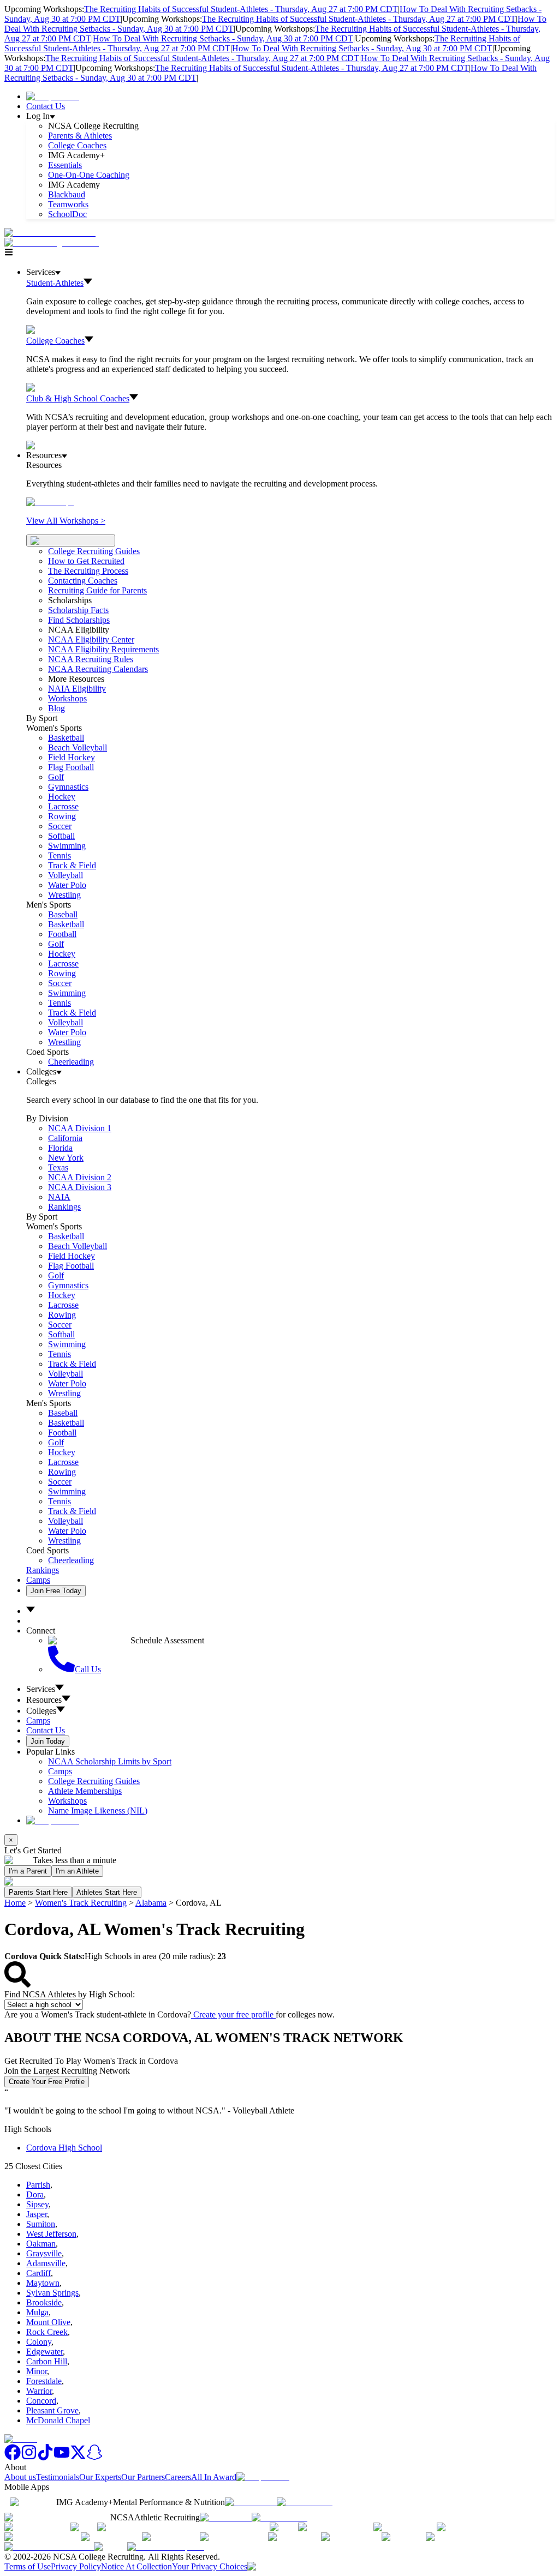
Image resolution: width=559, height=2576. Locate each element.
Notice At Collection (136, 2566)
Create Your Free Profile (47, 2082)
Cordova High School (64, 2148)
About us (20, 2477)
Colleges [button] (41, 1711)
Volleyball (66, 875)
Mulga (37, 2312)
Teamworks (68, 204)
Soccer (60, 826)
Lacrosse (63, 806)
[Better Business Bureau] (49, 2547)
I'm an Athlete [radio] (77, 1871)
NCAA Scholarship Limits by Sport (110, 1761)
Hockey (62, 797)
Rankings (64, 1207)
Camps (38, 1580)
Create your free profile (233, 2014)
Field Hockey (72, 757)
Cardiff (38, 2273)
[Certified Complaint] (166, 2547)
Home (15, 1903)
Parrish (38, 2185)
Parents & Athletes (80, 136)
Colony (39, 2342)
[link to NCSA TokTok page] (45, 2457)
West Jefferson (51, 2234)
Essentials (65, 165)
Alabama (151, 1903)
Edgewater (44, 2352)
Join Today (48, 1741)
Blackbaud (67, 194)
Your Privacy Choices (210, 2566)
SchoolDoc (67, 214)
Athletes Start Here (107, 1892)
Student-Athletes (55, 283)
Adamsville (46, 2263)
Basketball (66, 738)
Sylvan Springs (52, 2293)
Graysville (44, 2253)
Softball (61, 836)
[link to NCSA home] (21, 2439)
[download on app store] (251, 2502)
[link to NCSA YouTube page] (62, 2457)
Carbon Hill (47, 2361)
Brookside (44, 2302)
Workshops (67, 1801)
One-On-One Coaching (89, 175)
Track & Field (72, 865)
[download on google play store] (307, 2502)
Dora (35, 2194)
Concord (41, 2401)
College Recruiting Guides (94, 551)
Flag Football (71, 767)
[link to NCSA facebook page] (13, 2457)
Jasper (37, 2214)
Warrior (39, 2391)
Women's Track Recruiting (81, 1903)
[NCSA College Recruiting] (54, 242)
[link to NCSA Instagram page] (29, 2457)
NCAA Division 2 (80, 1177)
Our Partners (143, 2477)
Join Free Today (56, 1591)
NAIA (59, 1197)
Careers (178, 2477)
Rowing (62, 816)
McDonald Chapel (58, 2420)
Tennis (60, 855)
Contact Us (46, 106)
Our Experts (100, 2477)
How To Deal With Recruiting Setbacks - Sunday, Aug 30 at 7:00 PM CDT (223, 38)
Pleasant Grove (52, 2410)
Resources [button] (44, 1700)
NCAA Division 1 (80, 1128)
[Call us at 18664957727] (50, 233)
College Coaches (77, 145)
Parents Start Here (38, 1892)
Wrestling (64, 895)
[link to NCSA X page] (78, 2457)
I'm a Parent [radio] (28, 1871)
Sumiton (41, 2224)
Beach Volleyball (78, 747)
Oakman (41, 2244)
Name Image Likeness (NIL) (98, 1811)
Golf (56, 777)
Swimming (67, 846)
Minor (37, 2371)
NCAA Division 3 (80, 1187)
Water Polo (67, 885)
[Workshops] (50, 502)
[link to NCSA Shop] (53, 96)
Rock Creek (47, 2332)
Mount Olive (48, 2322)
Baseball (63, 914)
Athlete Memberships (85, 1791)
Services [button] (41, 1689)
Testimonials (58, 2477)
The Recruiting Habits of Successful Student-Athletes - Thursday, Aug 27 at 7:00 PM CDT (241, 9)
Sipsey (37, 2204)
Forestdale (44, 2381)
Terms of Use (28, 2566)
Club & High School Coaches (78, 398)
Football (62, 934)
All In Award (214, 2477)
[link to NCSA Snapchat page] (94, 2457)
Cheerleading (71, 1062)
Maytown (43, 2283)
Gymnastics (68, 787)
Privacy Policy (76, 2566)
